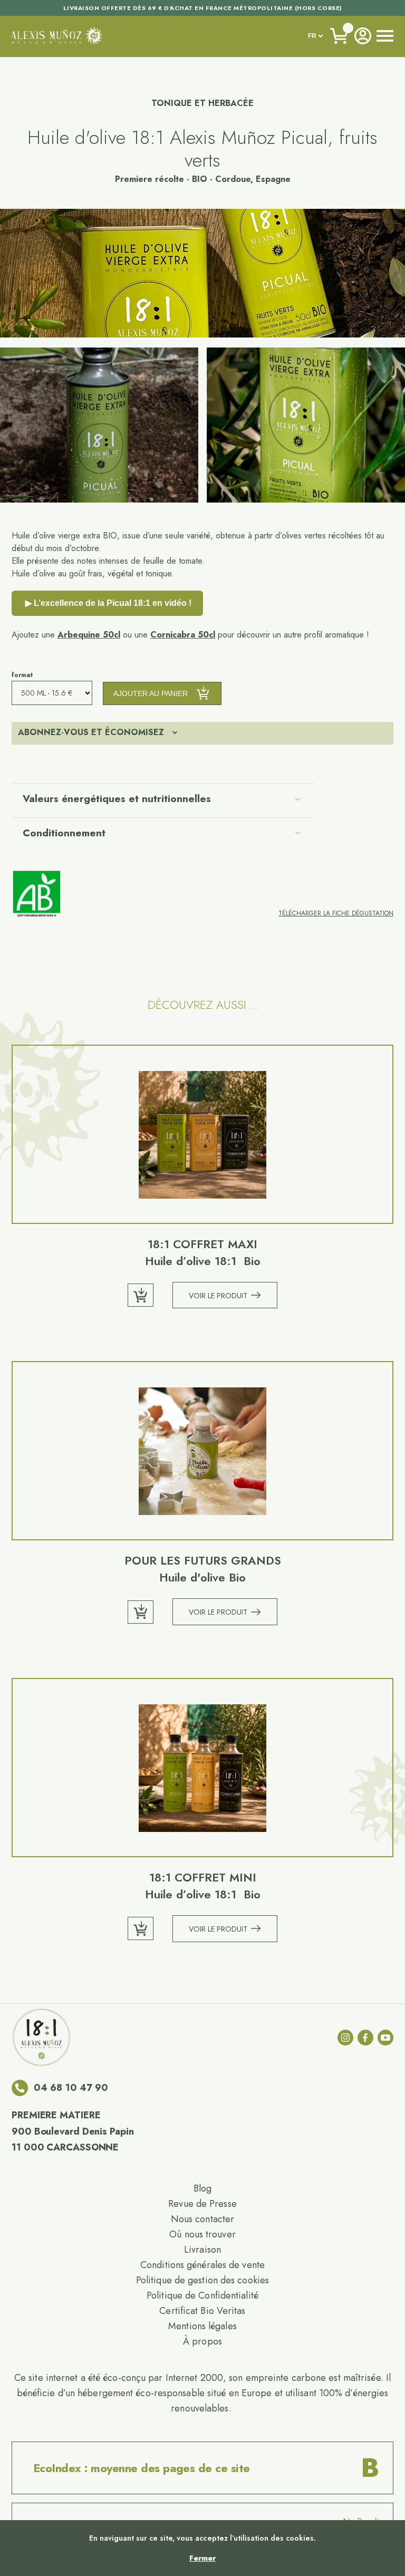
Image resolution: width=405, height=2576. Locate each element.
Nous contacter (202, 2219)
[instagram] (345, 2038)
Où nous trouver (202, 2234)
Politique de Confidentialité (202, 2295)
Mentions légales (202, 2326)
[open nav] (385, 36)
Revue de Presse (202, 2204)
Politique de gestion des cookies (202, 2280)
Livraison (202, 2250)
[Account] (363, 36)
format (22, 675)
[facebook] (365, 2038)
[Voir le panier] (340, 36)
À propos (202, 2341)
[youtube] (385, 2038)
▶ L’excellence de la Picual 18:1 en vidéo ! (107, 603)
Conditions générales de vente (202, 2265)
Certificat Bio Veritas (202, 2311)
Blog (202, 2188)
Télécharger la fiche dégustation (336, 913)
